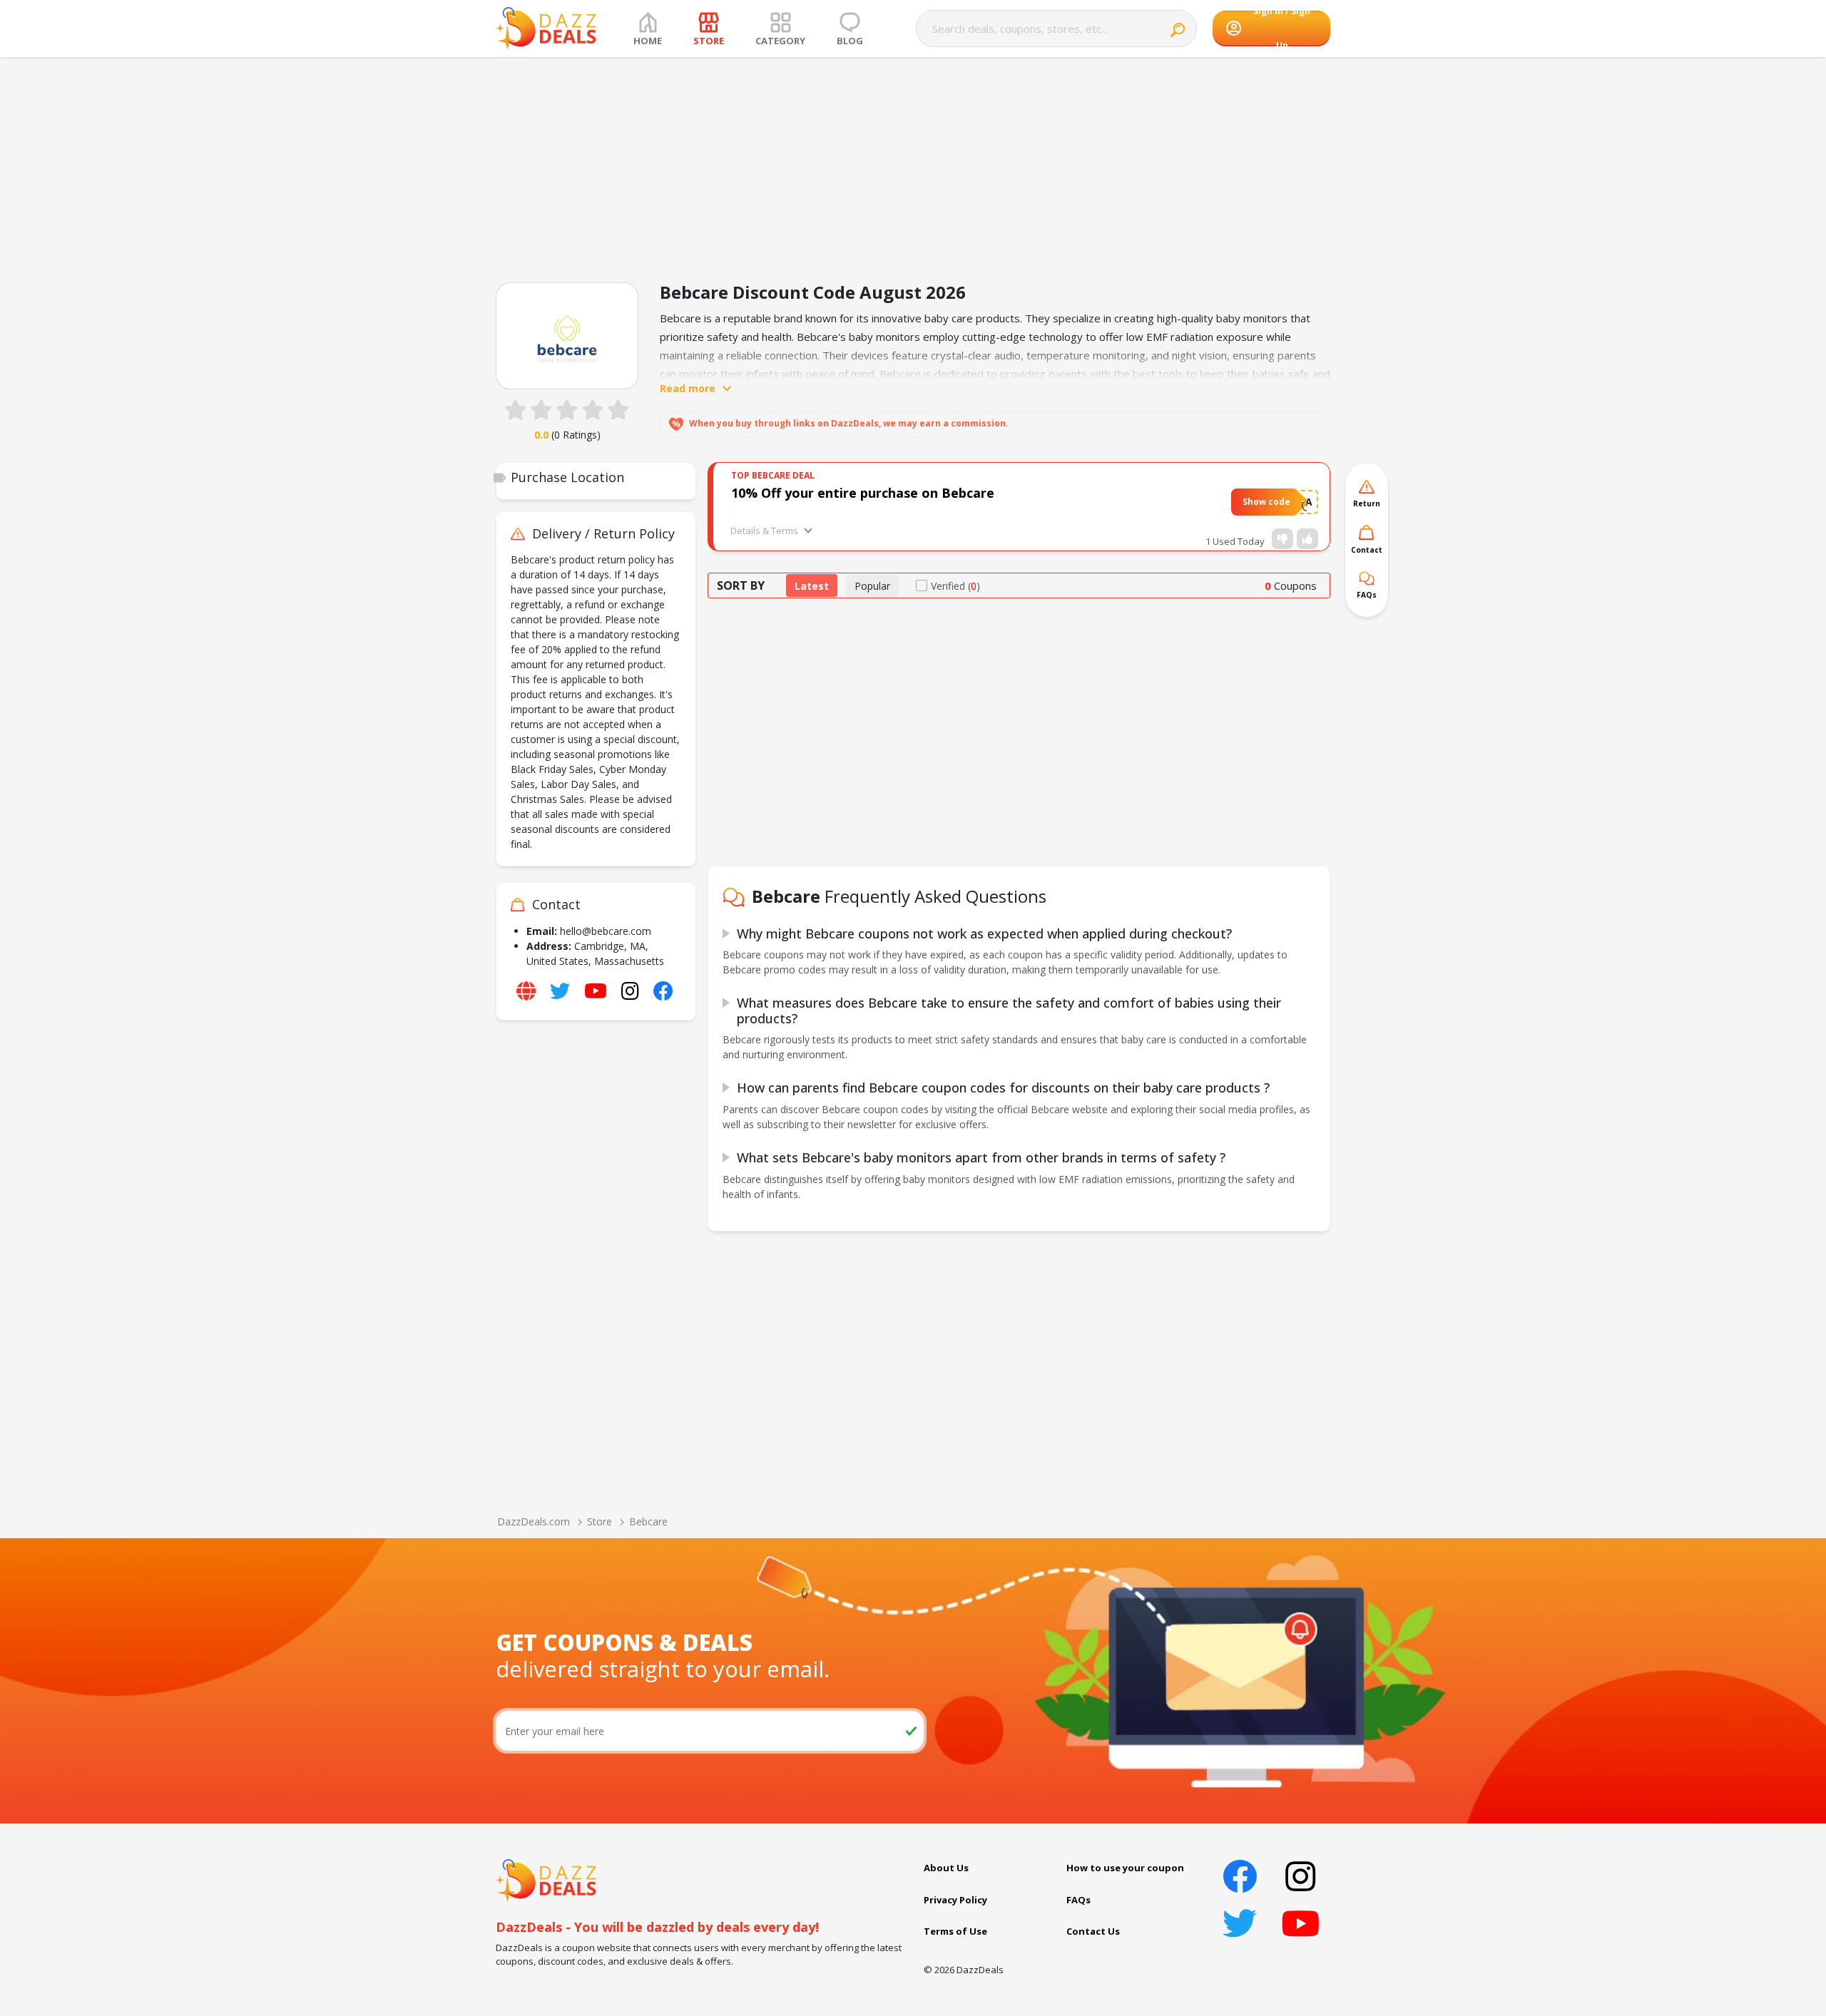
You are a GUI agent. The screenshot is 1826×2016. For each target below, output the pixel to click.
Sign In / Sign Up (1282, 29)
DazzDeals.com (534, 1521)
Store (600, 1521)
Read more (688, 388)
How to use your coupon (1125, 1868)
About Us (946, 1868)
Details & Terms (764, 531)
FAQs (1078, 1900)
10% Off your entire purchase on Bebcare (863, 493)
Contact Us (1093, 1931)
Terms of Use (955, 1931)
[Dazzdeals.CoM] (546, 1879)
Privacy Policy (955, 1900)
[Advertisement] (913, 164)
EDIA (1301, 502)
